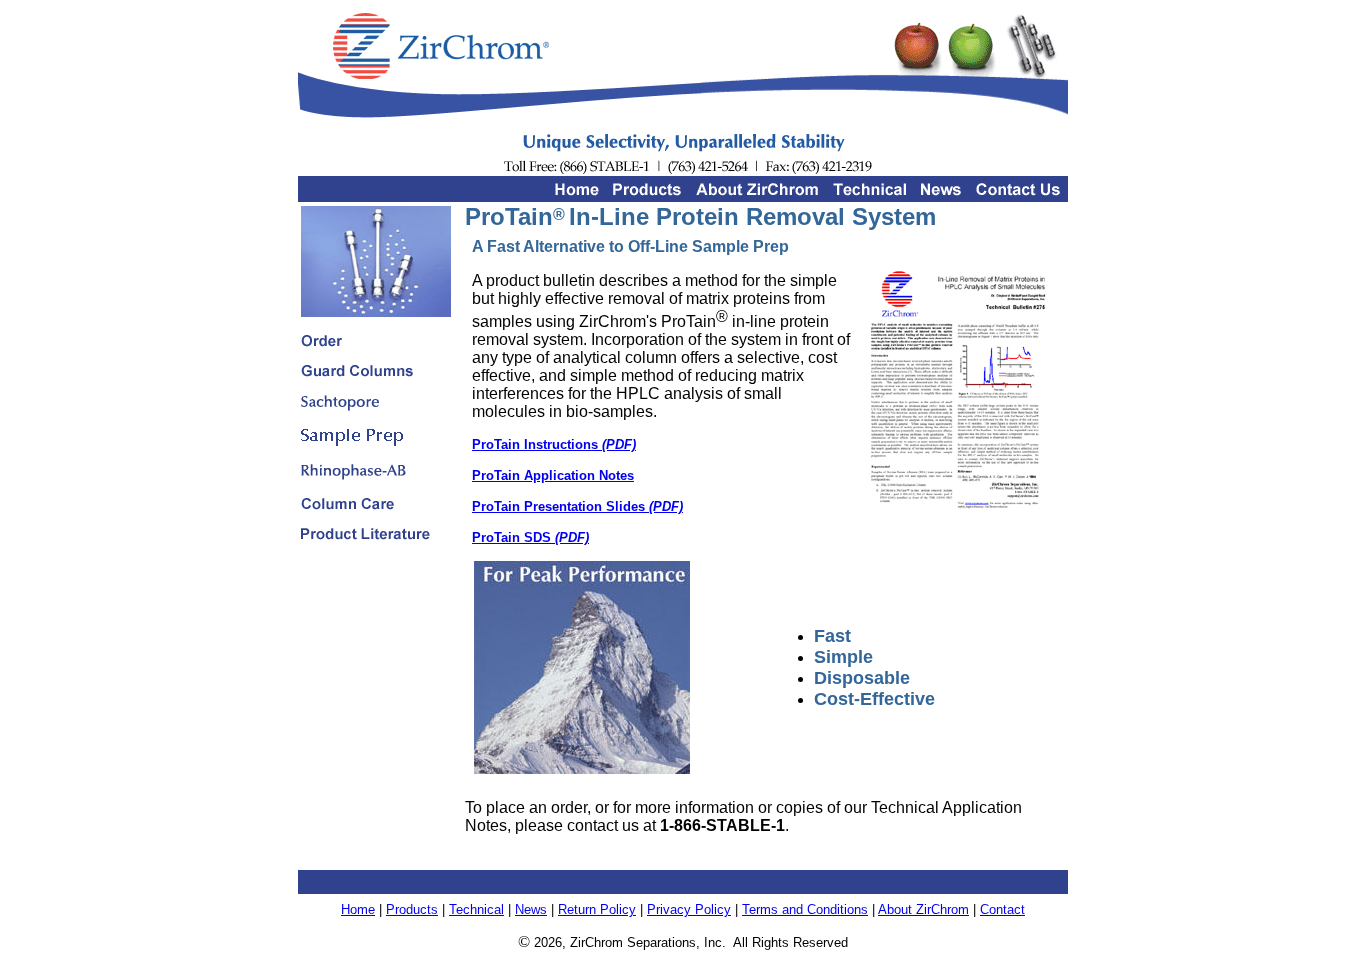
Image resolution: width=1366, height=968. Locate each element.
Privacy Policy (689, 909)
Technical (476, 909)
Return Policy (597, 909)
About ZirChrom (923, 909)
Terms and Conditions (805, 909)
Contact (1002, 909)
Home (358, 909)
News (531, 909)
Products (412, 909)
